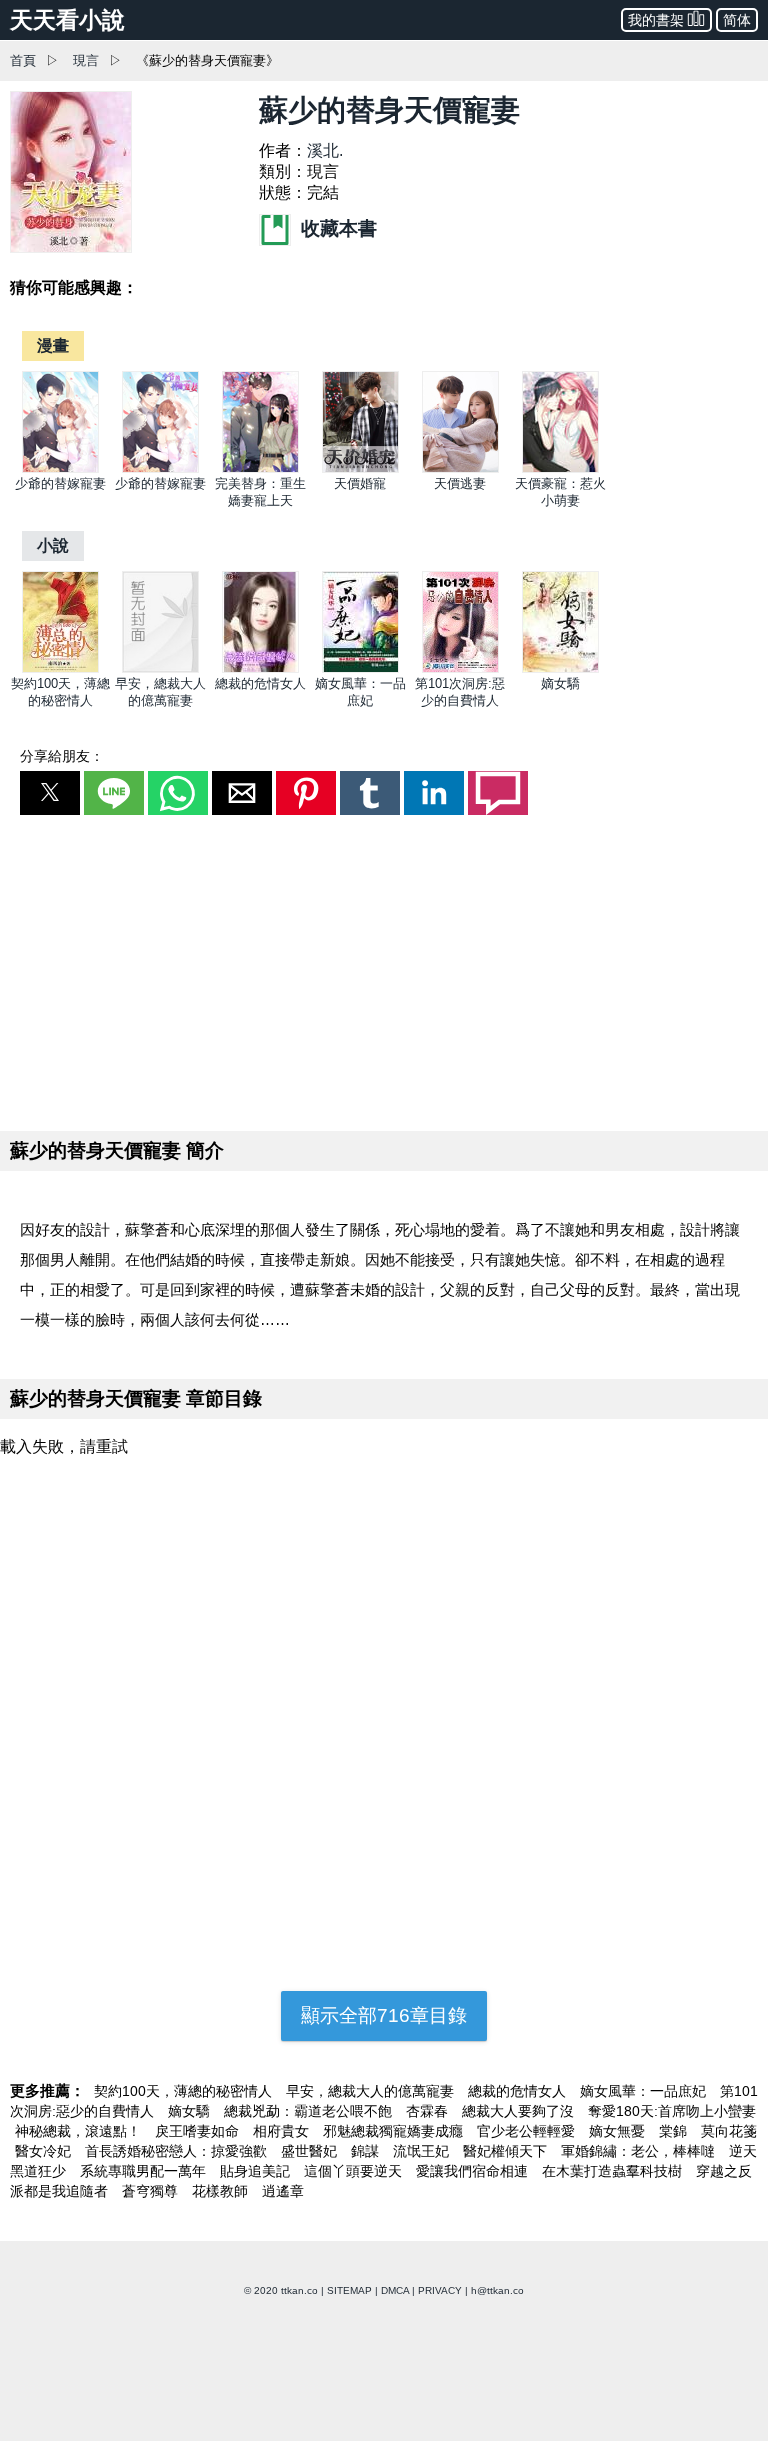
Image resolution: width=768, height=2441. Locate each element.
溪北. (325, 150)
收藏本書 (336, 228)
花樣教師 (222, 2191)
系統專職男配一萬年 (145, 2171)
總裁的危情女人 (260, 683)
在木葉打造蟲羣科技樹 (614, 2171)
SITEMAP (349, 2290)
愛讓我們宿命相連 (474, 2171)
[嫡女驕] (560, 668)
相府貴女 (283, 2131)
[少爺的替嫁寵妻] (60, 468)
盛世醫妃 (311, 2151)
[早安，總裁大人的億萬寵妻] (160, 668)
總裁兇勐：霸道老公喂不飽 (310, 2111)
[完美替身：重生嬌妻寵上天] (260, 468)
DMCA (395, 2290)
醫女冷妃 (45, 2151)
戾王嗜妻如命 (199, 2131)
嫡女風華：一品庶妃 (645, 2091)
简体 (737, 20)
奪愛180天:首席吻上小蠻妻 (672, 2111)
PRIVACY (440, 2290)
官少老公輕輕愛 (528, 2131)
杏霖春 (429, 2111)
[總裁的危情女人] (260, 668)
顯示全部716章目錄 (384, 2015)
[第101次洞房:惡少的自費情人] (460, 668)
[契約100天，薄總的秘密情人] (60, 668)
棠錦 (675, 2131)
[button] (50, 793)
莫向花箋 (729, 2131)
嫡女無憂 (619, 2131)
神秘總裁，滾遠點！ (80, 2131)
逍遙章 (283, 2191)
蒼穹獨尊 (152, 2191)
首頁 (23, 60)
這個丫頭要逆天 (355, 2171)
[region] (384, 969)
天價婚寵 (360, 483)
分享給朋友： (62, 756)
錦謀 (367, 2151)
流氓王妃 (423, 2151)
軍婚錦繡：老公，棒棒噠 (640, 2151)
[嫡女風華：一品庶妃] (360, 668)
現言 (86, 60)
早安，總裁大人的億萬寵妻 (372, 2091)
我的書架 (656, 20)
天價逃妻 (460, 483)
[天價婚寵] (360, 468)
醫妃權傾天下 (507, 2151)
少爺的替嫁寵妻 (60, 483)
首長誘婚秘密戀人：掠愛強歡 (178, 2151)
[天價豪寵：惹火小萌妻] (560, 468)
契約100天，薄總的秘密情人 (185, 2091)
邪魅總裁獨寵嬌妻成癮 (395, 2131)
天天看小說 (67, 20)
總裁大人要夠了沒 (520, 2111)
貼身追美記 (257, 2171)
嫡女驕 (560, 683)
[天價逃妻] (460, 468)
